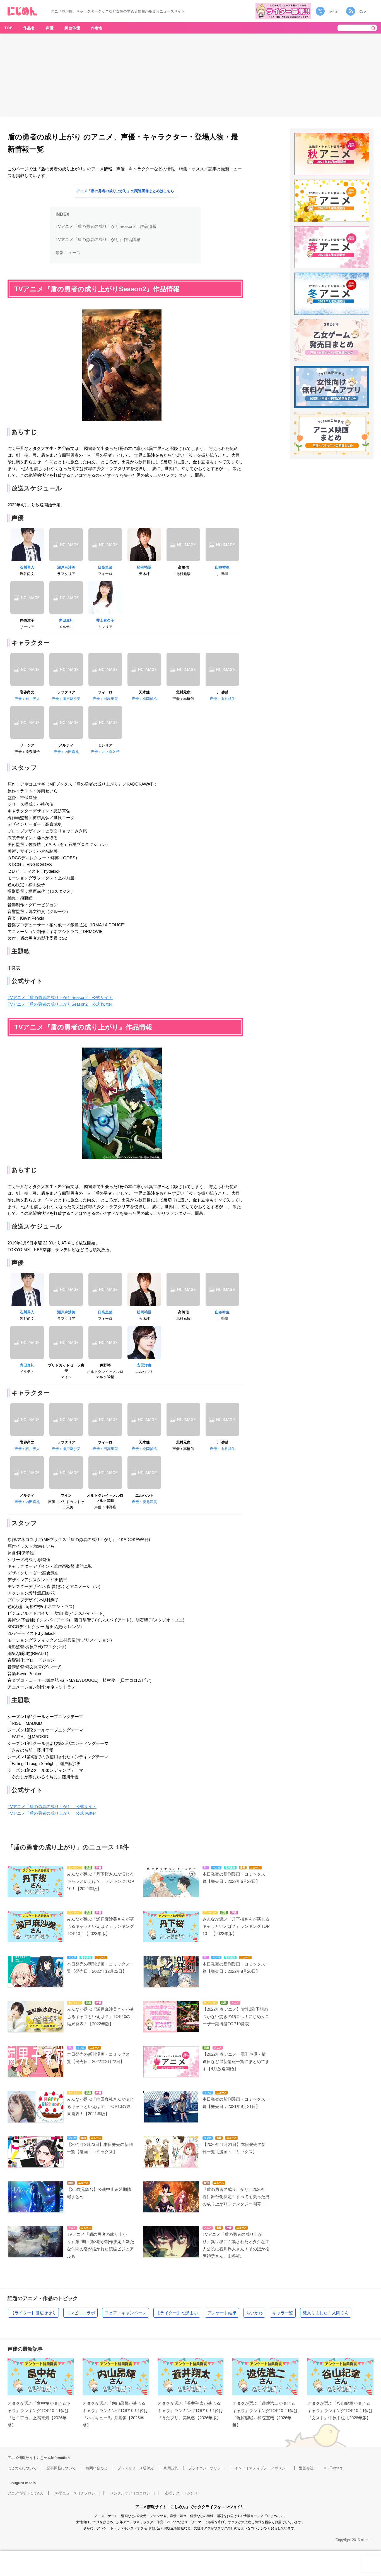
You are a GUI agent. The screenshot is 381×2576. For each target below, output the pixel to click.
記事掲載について (61, 2468)
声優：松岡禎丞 (144, 699)
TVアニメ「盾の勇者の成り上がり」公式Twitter (52, 1813)
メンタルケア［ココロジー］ (134, 2493)
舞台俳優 (72, 28)
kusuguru (16, 2483)
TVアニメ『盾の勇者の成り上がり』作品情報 (98, 239)
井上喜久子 (105, 620)
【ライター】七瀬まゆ (177, 2313)
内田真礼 (66, 620)
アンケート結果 (222, 2313)
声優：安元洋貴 (144, 1502)
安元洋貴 (144, 1365)
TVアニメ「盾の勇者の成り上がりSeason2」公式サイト (60, 997)
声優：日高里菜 (105, 699)
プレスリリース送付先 (136, 2468)
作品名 (29, 28)
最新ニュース (68, 253)
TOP (8, 28)
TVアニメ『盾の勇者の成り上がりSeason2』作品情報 (106, 226)
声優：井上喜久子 (105, 752)
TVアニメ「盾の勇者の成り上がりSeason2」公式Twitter (60, 1004)
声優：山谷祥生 (222, 699)
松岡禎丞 (144, 567)
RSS (362, 11)
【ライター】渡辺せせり (33, 2313)
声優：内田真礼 (66, 752)
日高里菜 (105, 567)
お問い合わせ (97, 2468)
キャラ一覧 (283, 2313)
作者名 (97, 28)
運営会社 (306, 2468)
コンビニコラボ (80, 2313)
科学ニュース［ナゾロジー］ (79, 2493)
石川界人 (27, 567)
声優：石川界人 (27, 699)
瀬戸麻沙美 (66, 567)
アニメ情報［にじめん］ (27, 2493)
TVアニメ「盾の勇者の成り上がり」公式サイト (52, 1806)
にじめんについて (22, 2468)
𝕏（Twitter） (334, 2468)
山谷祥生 (222, 567)
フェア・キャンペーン (126, 2313)
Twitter (333, 11)
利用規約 (171, 2468)
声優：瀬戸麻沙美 (66, 699)
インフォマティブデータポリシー (262, 2468)
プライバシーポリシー (206, 2468)
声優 (50, 28)
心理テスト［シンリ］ (183, 2493)
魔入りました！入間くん (326, 2313)
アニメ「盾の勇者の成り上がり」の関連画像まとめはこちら (125, 191)
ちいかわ (254, 2313)
